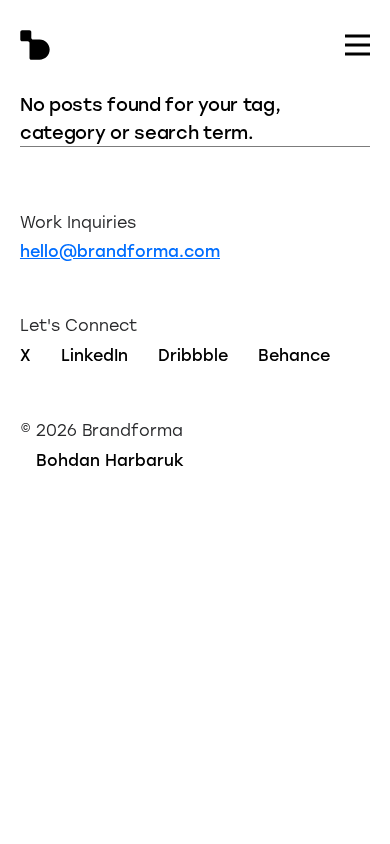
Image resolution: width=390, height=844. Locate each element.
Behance (294, 354)
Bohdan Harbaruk (110, 459)
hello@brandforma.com (120, 250)
